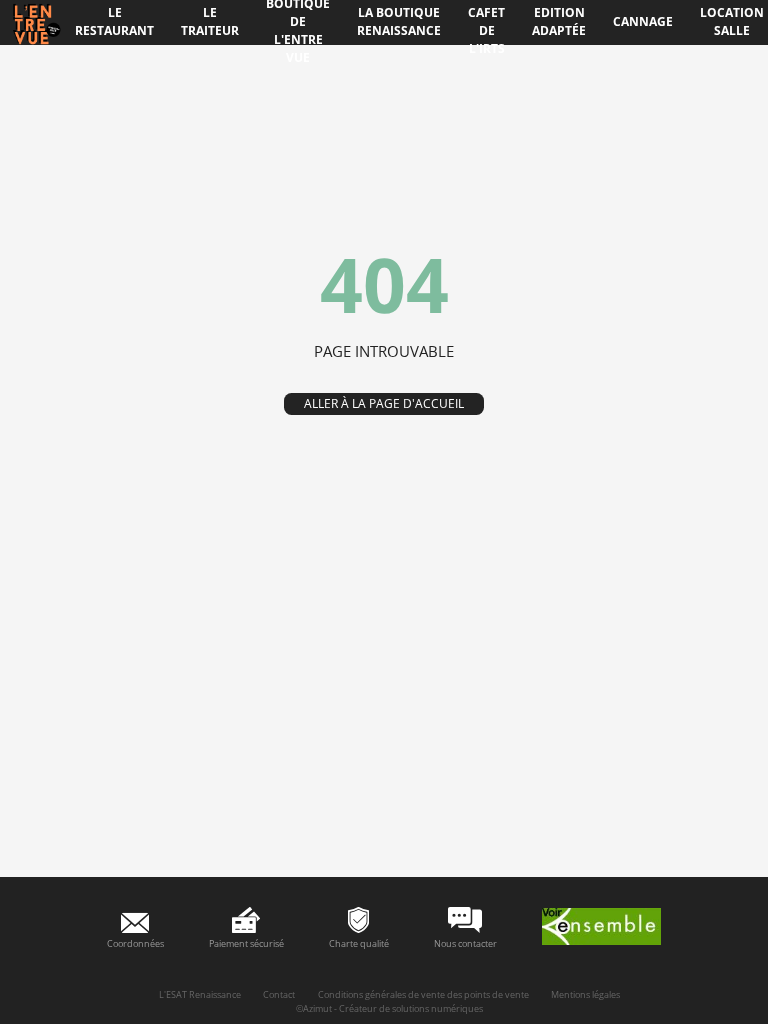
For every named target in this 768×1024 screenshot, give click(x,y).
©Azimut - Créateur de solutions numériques (389, 1008)
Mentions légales (585, 994)
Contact (279, 994)
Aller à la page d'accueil (384, 403)
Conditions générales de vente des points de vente (423, 994)
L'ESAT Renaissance (200, 994)
